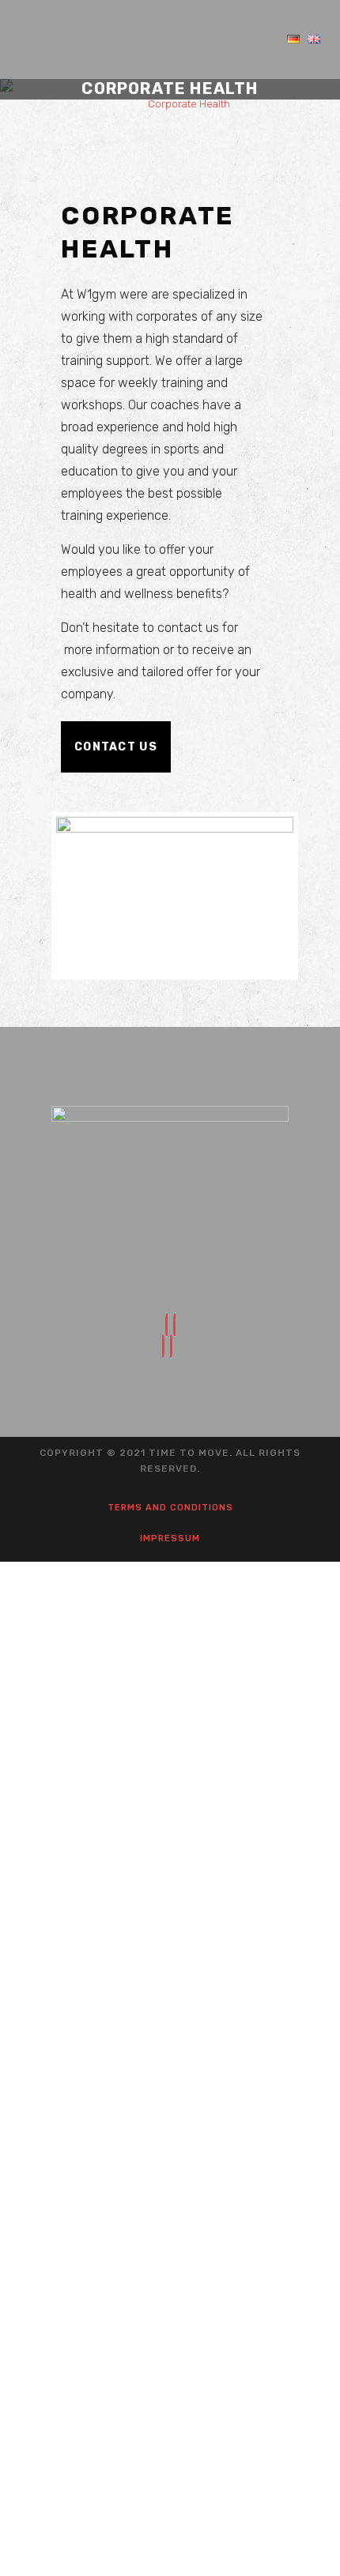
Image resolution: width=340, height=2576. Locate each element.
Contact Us (116, 747)
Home (124, 104)
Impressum (170, 1538)
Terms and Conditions (170, 1508)
